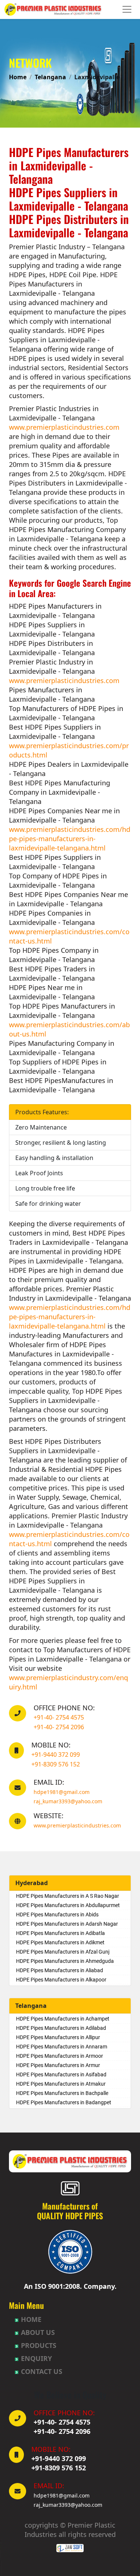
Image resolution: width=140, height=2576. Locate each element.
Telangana (50, 77)
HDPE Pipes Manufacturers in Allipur (58, 2037)
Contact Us (42, 2371)
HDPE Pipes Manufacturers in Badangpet (64, 2102)
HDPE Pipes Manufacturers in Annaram (62, 2047)
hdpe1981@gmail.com (62, 1792)
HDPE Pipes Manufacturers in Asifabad (61, 2074)
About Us (38, 2332)
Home (18, 77)
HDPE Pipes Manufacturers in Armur (58, 2065)
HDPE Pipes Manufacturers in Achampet (63, 2019)
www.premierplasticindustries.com (64, 427)
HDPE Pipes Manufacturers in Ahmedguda (65, 1961)
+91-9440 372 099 (56, 1755)
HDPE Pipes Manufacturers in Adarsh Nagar (67, 1924)
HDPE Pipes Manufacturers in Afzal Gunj (63, 1952)
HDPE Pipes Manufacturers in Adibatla (60, 1933)
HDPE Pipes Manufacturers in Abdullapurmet (68, 1905)
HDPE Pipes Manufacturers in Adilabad (61, 2028)
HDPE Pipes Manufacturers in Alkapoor (61, 1980)
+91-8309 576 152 (56, 1764)
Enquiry (36, 2358)
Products (39, 2345)
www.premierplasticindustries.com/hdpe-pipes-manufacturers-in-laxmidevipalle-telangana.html (70, 839)
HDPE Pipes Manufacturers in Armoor (60, 2056)
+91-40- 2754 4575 (59, 1717)
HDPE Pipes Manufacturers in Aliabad (60, 1970)
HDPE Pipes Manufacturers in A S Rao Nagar (68, 1896)
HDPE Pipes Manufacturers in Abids (57, 1915)
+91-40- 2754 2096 (59, 1727)
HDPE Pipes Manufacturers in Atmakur (61, 2084)
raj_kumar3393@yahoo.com (68, 1801)
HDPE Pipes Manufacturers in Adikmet (60, 1942)
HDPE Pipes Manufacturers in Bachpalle (62, 2093)
